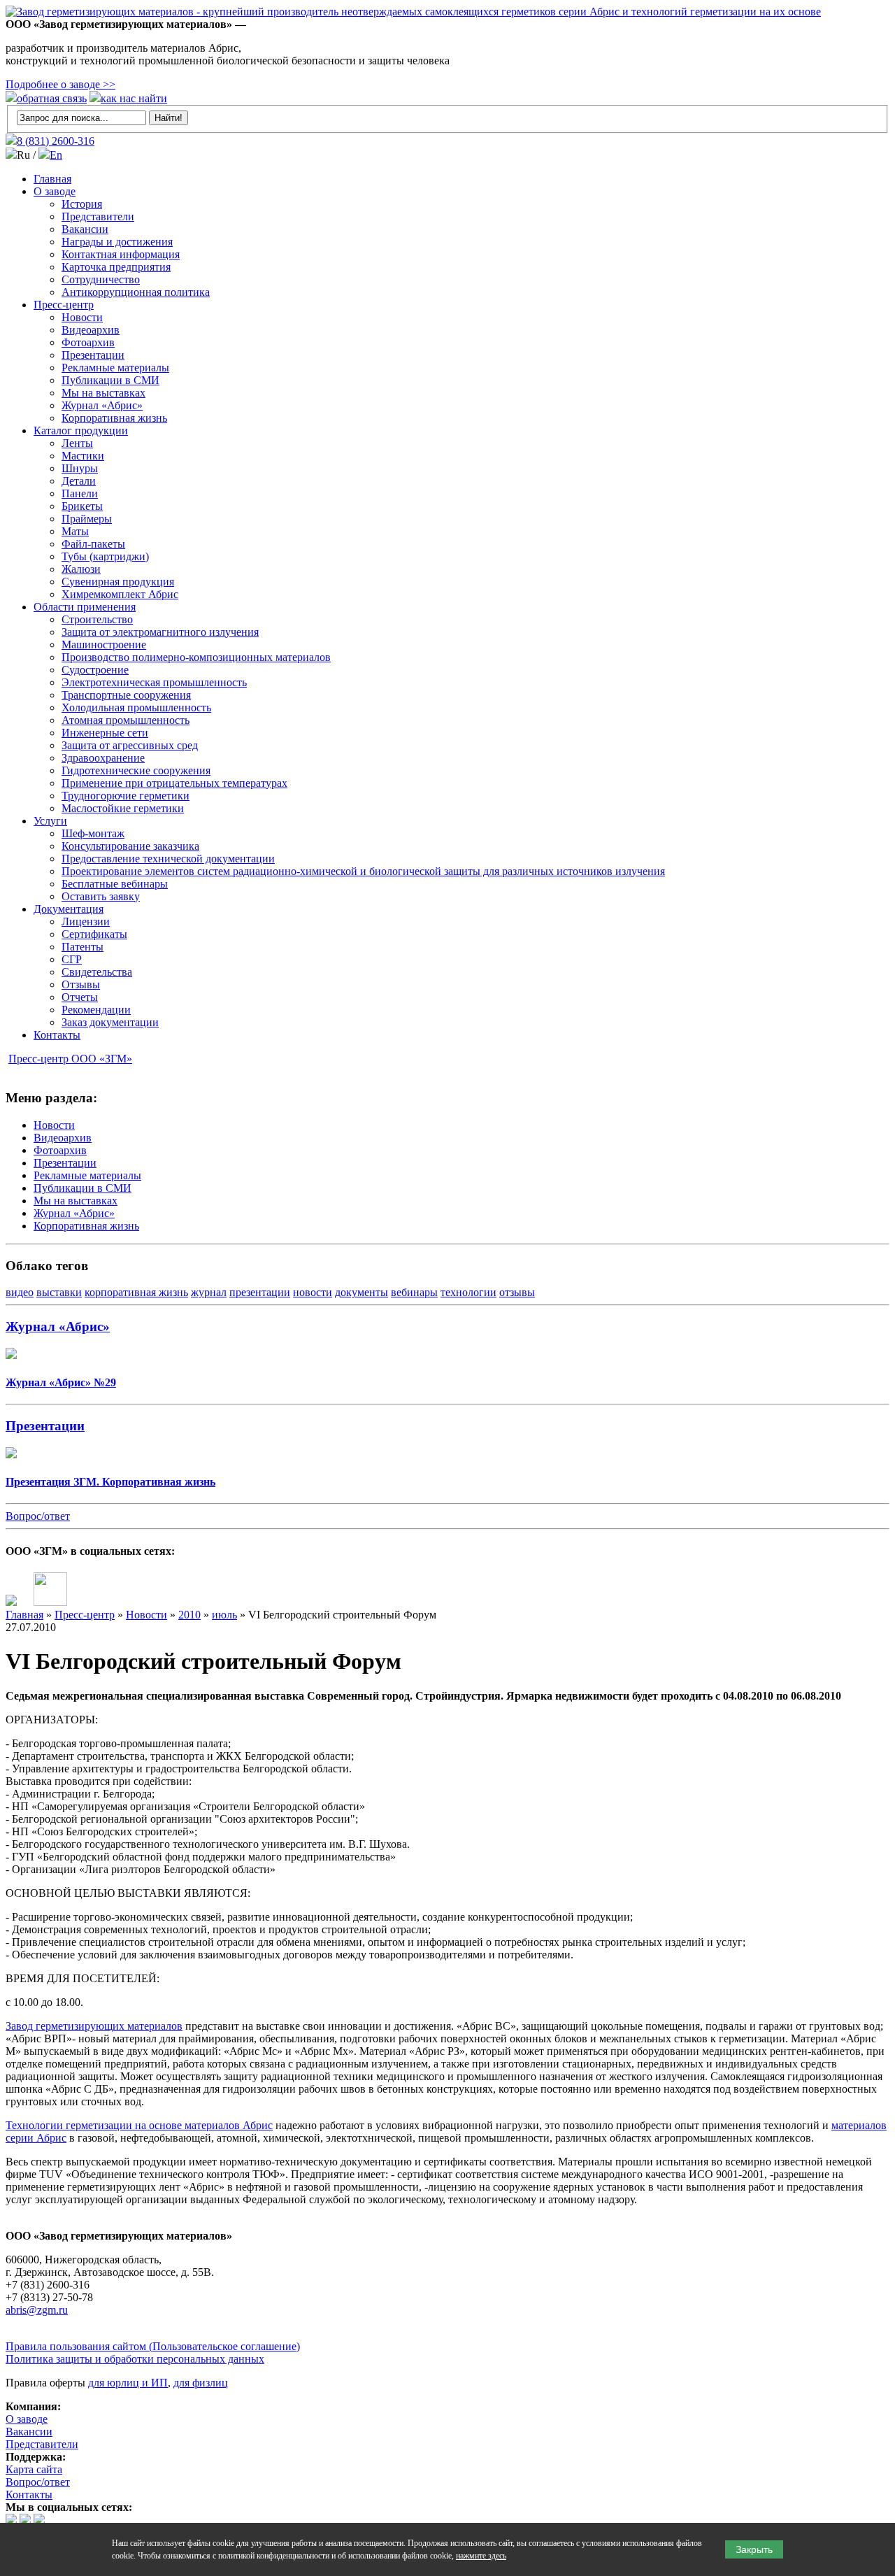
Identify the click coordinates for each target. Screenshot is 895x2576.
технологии (468, 1292)
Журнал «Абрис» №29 (61, 1382)
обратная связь (52, 98)
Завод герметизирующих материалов (94, 2026)
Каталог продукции (81, 430)
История (82, 204)
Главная (52, 179)
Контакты (57, 1035)
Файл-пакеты (93, 544)
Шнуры (80, 468)
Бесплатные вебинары (115, 884)
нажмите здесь (481, 2556)
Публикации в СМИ (110, 380)
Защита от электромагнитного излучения (160, 632)
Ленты (77, 443)
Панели (80, 493)
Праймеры (87, 519)
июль (224, 1615)
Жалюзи (81, 569)
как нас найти (134, 98)
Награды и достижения (117, 242)
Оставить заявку (101, 896)
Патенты (83, 947)
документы (361, 1292)
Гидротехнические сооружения (136, 770)
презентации (260, 1292)
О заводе (55, 191)
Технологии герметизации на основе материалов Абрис (139, 2125)
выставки (59, 1292)
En (56, 155)
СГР (72, 959)
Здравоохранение (103, 758)
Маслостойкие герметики (123, 808)
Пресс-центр (64, 305)
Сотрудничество (101, 279)
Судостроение (95, 670)
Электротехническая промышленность (154, 682)
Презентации (93, 355)
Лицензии (86, 921)
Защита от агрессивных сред (130, 745)
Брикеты (82, 506)
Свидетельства (97, 972)
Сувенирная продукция (118, 582)
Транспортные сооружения (126, 695)
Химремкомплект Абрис (120, 594)
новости (313, 1292)
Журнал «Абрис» (102, 405)
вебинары (414, 1292)
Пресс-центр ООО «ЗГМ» (70, 1059)
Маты (75, 531)
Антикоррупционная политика (136, 292)
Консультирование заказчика (130, 846)
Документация (69, 909)
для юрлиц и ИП (128, 2383)
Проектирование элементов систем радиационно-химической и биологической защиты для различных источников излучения (363, 871)
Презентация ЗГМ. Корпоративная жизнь (110, 1482)
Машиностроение (104, 645)
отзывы (517, 1292)
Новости (82, 317)
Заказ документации (110, 1022)
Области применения (85, 607)
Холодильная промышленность (136, 707)
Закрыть (754, 2549)
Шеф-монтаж (93, 833)
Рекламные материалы (115, 368)
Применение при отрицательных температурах (174, 783)
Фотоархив (88, 342)
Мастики (83, 456)
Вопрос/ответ (38, 1516)
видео (20, 1292)
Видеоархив (91, 330)
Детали (79, 481)
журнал (209, 1292)
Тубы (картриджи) (105, 556)
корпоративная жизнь (136, 1292)
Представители (98, 216)
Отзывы (81, 984)
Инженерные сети (105, 733)
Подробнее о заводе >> (60, 84)
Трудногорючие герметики (126, 796)
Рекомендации (96, 1010)
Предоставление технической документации (168, 859)
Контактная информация (121, 254)
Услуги (50, 821)
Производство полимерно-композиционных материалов (196, 657)
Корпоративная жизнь (114, 418)
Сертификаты (94, 934)
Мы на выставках (103, 393)
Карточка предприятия (116, 267)
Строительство (97, 619)
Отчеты (80, 997)
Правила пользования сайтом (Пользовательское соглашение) (153, 2346)
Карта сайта (34, 2469)
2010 (189, 1615)
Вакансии (85, 229)
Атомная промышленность (126, 720)
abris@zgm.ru (37, 2310)
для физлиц (201, 2383)
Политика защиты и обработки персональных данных (135, 2359)
